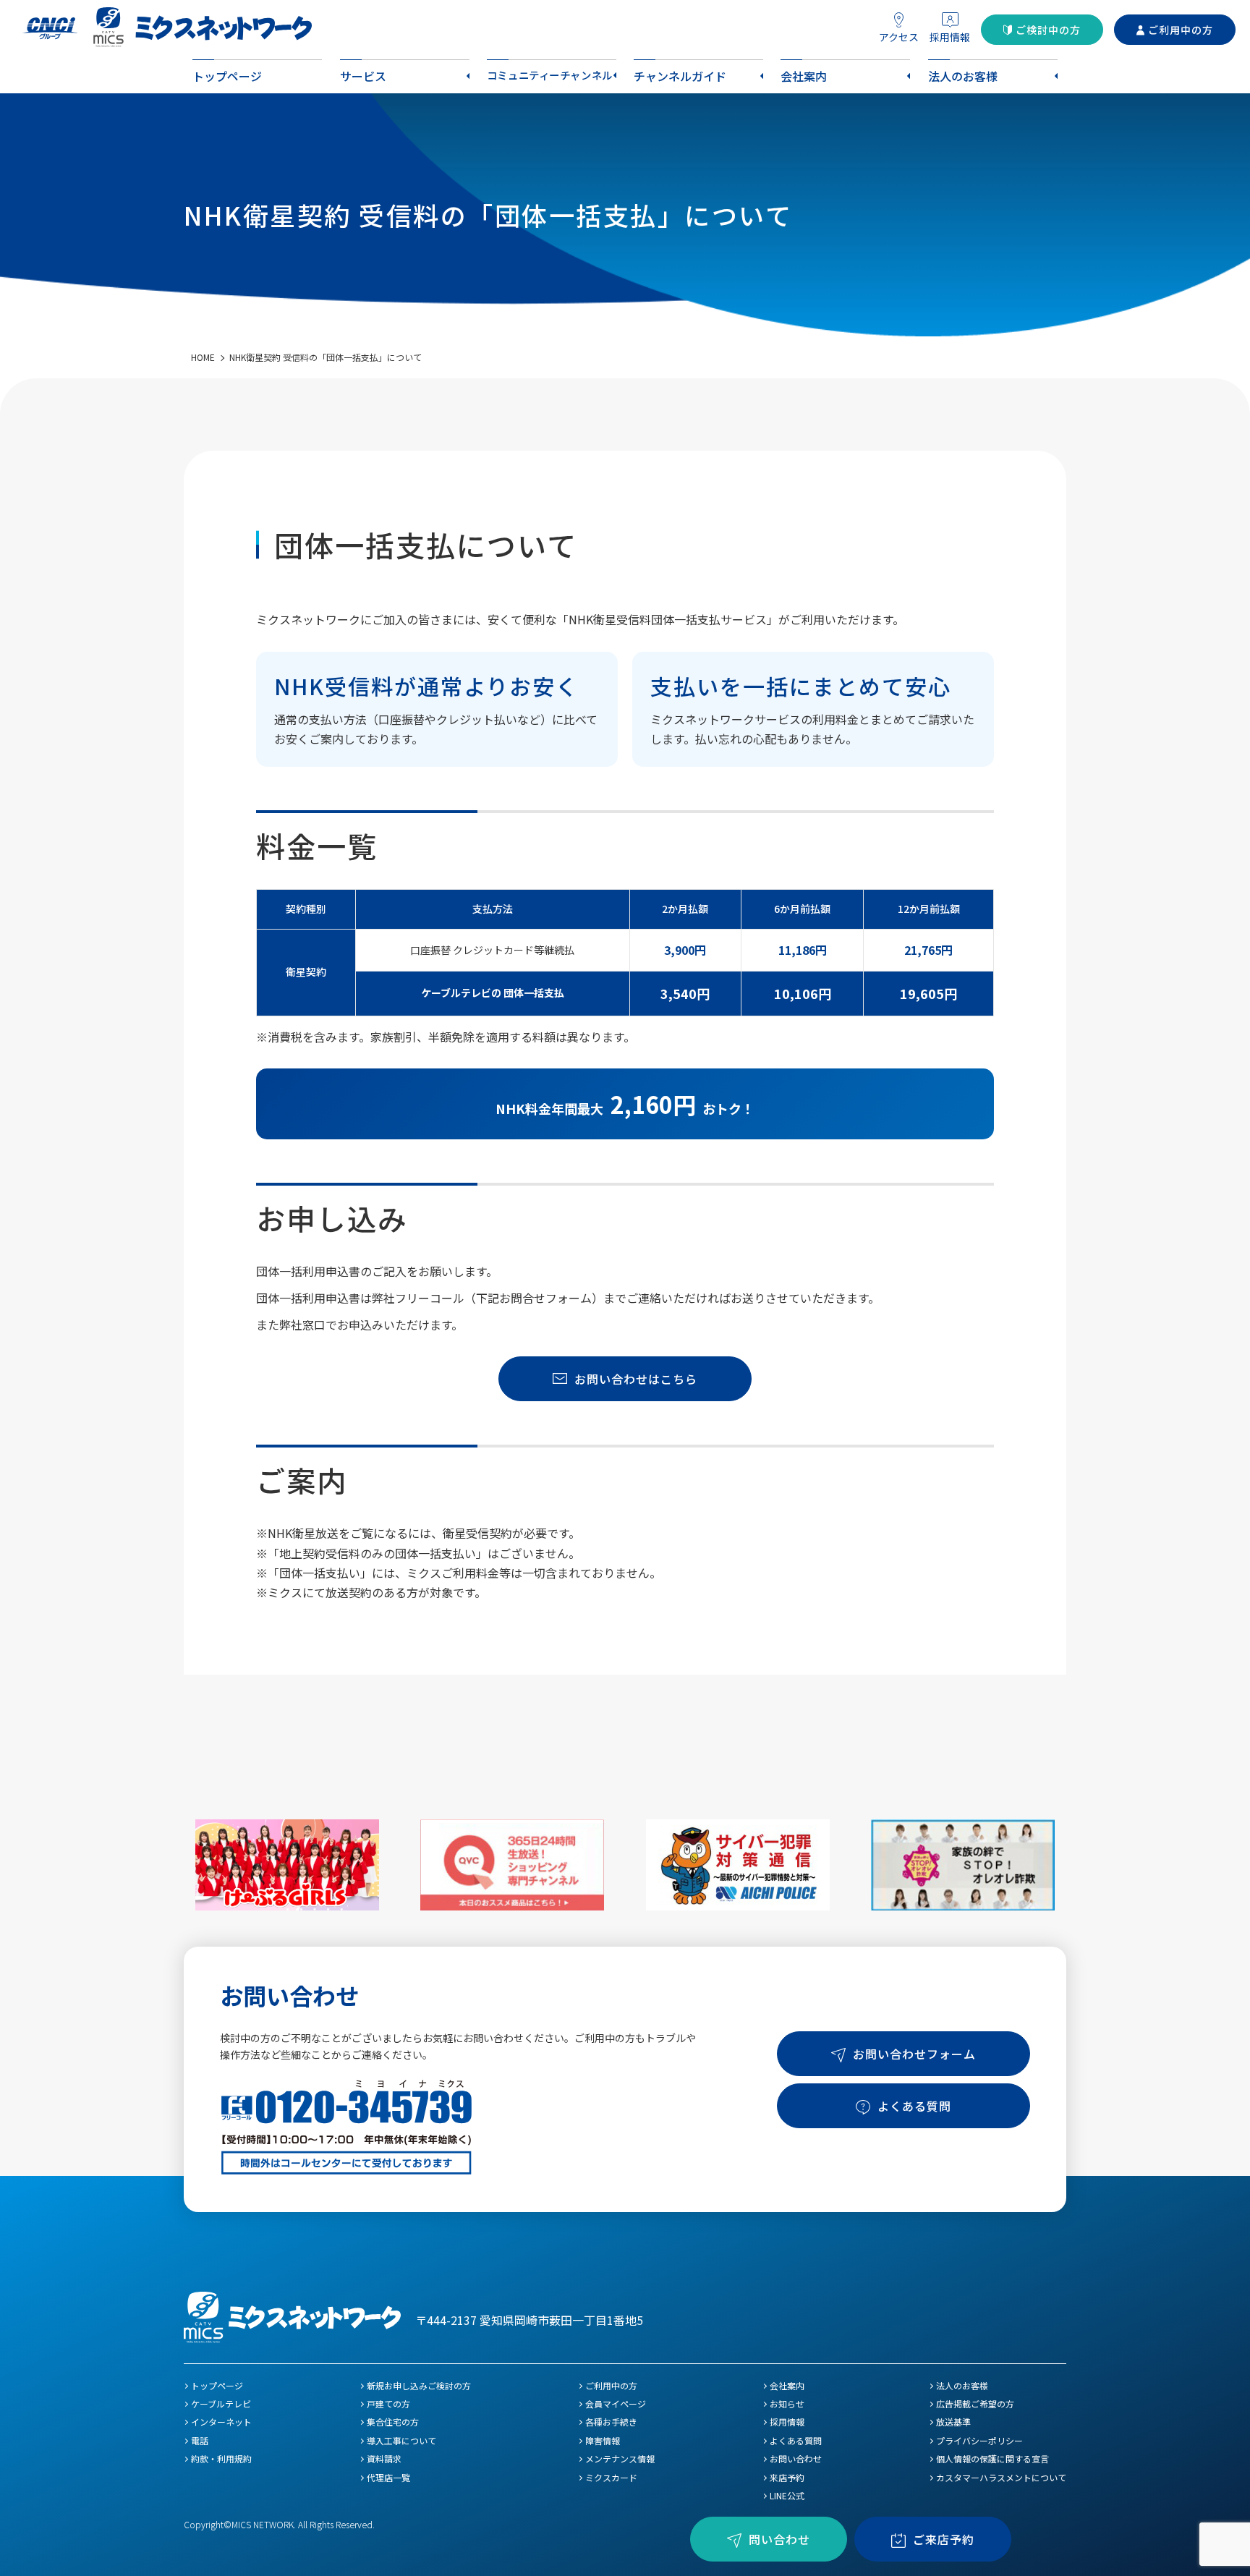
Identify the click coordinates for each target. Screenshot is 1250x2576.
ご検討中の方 (1048, 30)
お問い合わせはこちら (636, 1379)
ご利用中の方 (1181, 30)
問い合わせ (779, 2539)
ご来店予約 (944, 2539)
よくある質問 (914, 2106)
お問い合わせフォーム (914, 2054)
